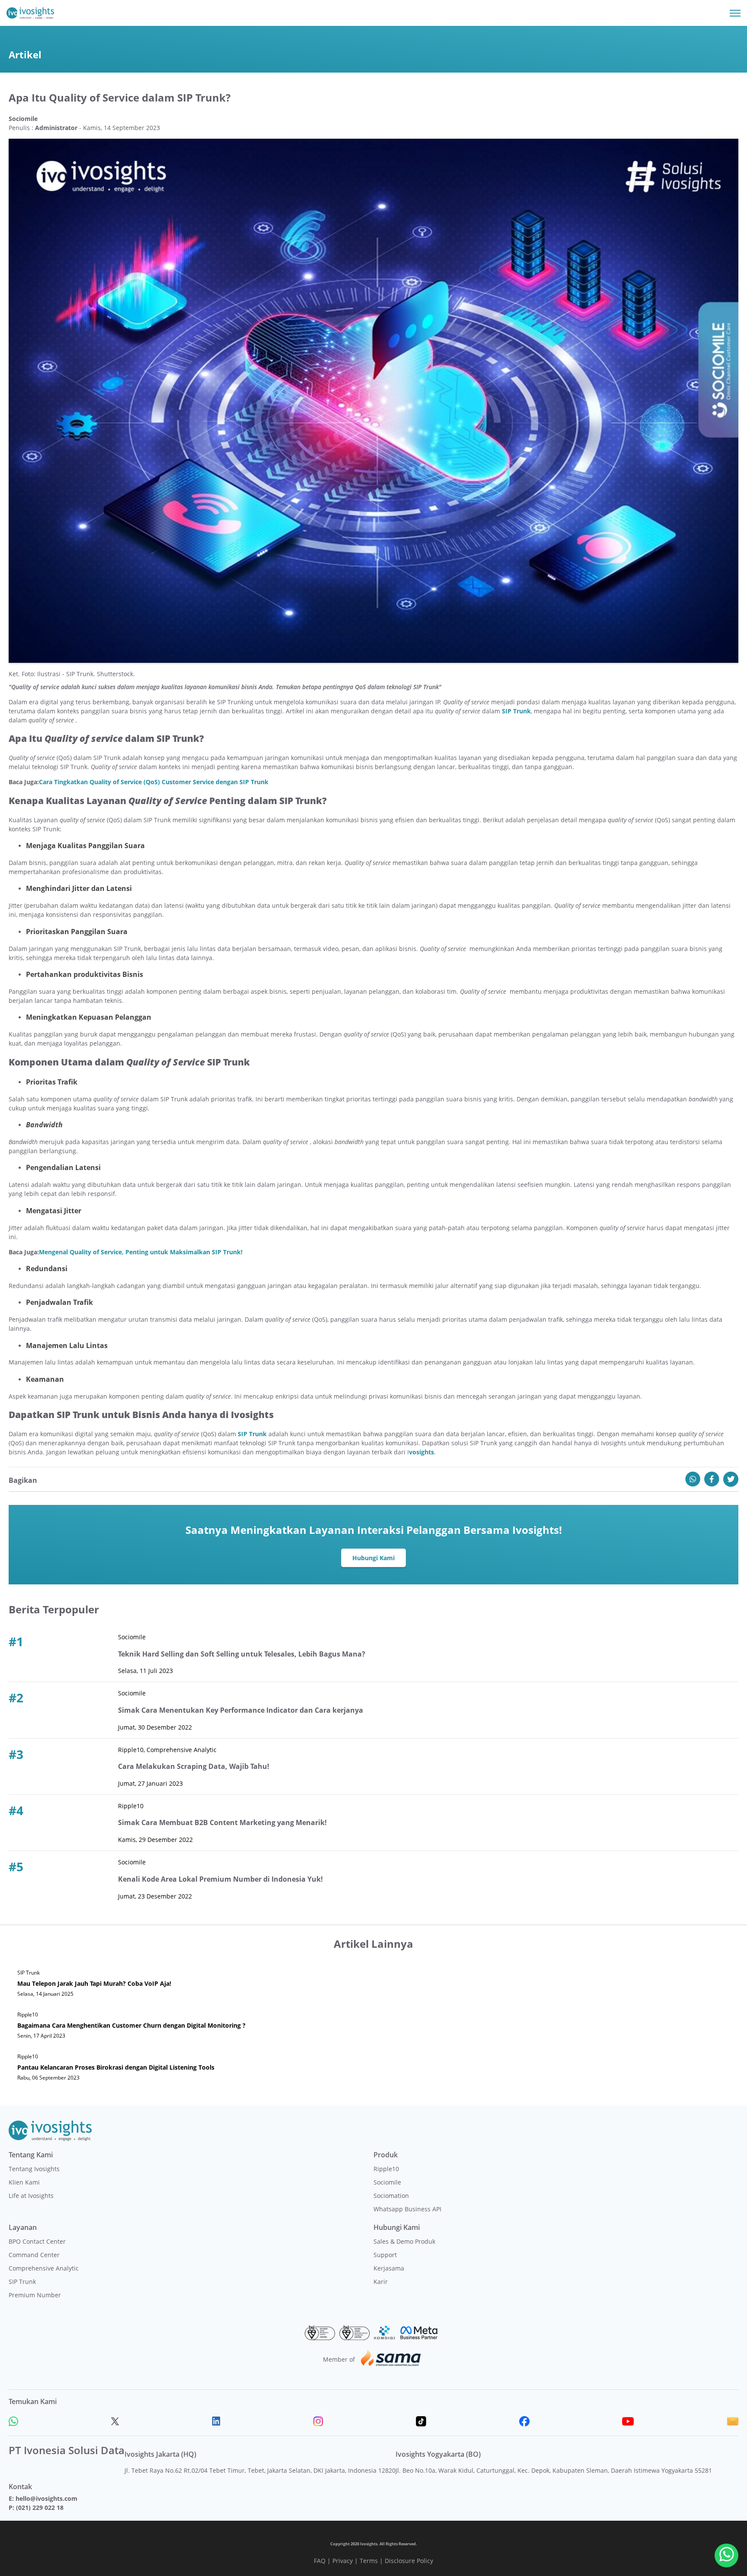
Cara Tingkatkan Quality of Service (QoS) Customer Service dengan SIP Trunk (154, 782)
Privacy (343, 2561)
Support (385, 2255)
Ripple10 (386, 2169)
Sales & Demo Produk (404, 2241)
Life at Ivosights (31, 2196)
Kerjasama (389, 2268)
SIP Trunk (22, 2282)
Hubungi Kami (373, 1558)
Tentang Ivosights (34, 2169)
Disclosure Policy (409, 2561)
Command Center (34, 2255)
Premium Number (35, 2295)
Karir (381, 2282)
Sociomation (391, 2196)
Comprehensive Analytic (44, 2268)
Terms (369, 2561)
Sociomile (387, 2182)
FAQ (320, 2561)
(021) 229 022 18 (40, 2508)
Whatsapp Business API (407, 2209)
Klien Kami (24, 2182)
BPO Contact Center (37, 2241)
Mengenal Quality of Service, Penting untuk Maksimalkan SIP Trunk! (141, 1252)
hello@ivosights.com (46, 2498)
